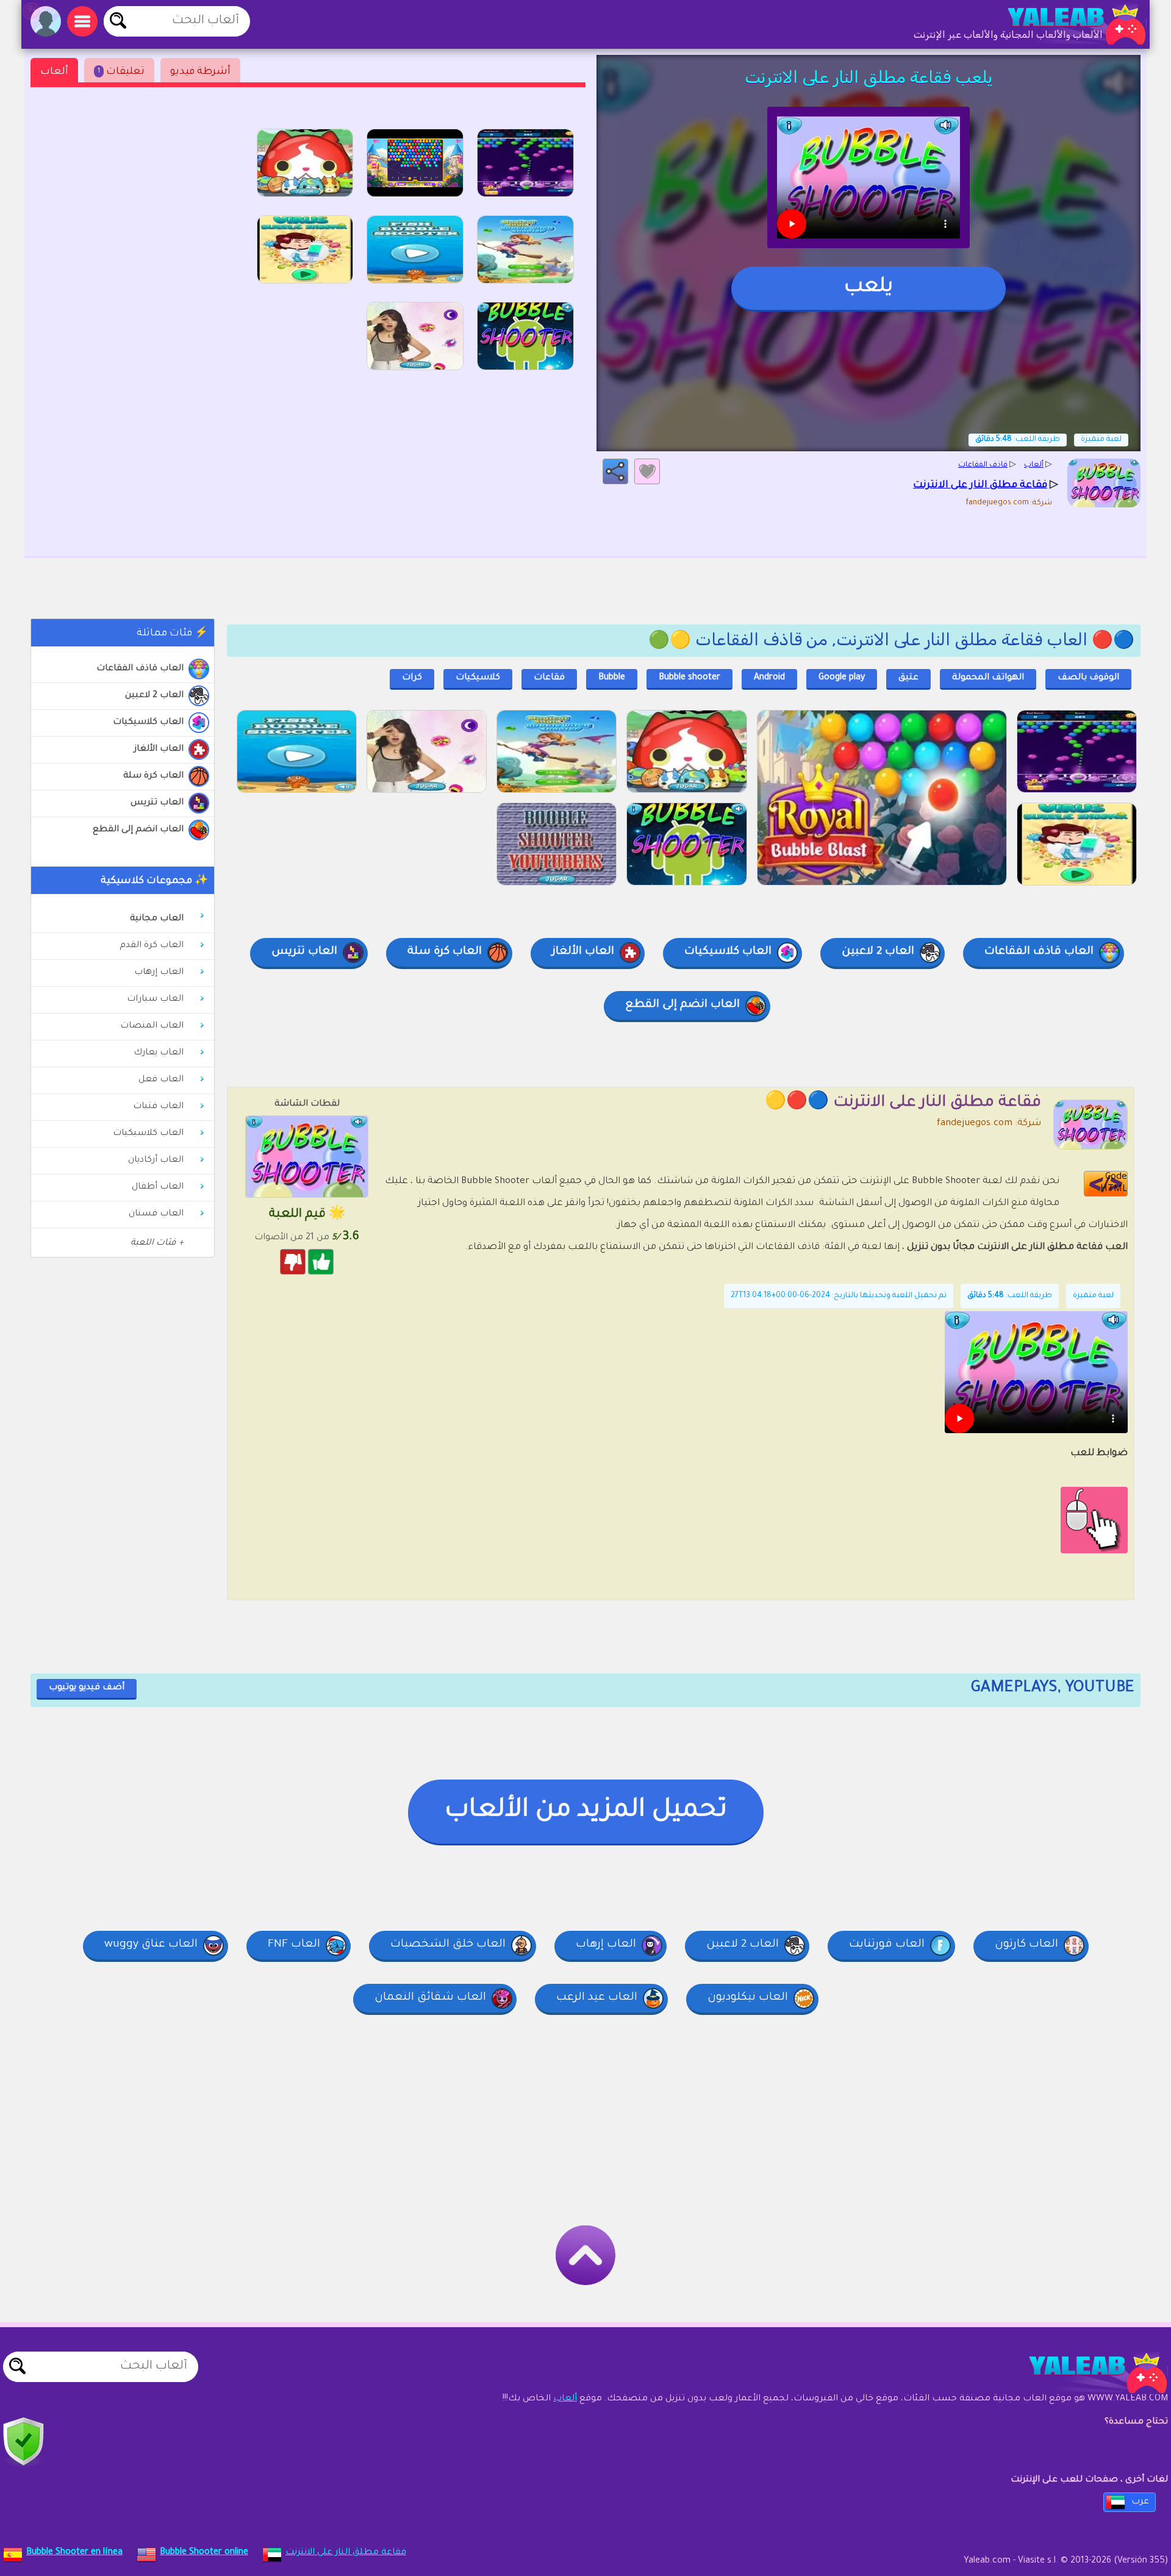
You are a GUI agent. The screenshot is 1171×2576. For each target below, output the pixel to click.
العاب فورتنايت (887, 1945)
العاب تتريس (157, 803)
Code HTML (1114, 1183)
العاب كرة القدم (152, 946)
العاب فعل (161, 1080)
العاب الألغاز (159, 750)
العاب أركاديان (156, 1161)
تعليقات (121, 72)
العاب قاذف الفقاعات (140, 669)
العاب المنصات (152, 1026)
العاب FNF (294, 1945)
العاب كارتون (1026, 1945)
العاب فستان (156, 1214)
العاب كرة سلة (153, 776)
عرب (1140, 2502)
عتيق (908, 678)
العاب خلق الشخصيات (448, 1945)
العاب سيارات (155, 1000)
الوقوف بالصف (1088, 678)
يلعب (868, 288)
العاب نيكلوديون (748, 1998)
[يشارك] (615, 471)
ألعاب (54, 72)
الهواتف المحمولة (988, 678)
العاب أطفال (158, 1187)
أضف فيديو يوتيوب (87, 1688)
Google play (842, 678)
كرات (412, 678)
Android (769, 678)
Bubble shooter (689, 678)
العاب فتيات (158, 1107)
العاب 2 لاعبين (154, 696)
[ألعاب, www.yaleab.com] (1064, 24)
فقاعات (549, 678)
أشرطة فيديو (200, 72)
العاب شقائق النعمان (430, 1998)
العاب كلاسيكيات (148, 723)
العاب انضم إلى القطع (138, 830)
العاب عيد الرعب (597, 1998)
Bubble (612, 678)
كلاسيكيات (478, 678)
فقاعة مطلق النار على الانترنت (346, 2553)
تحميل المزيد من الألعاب (586, 1811)
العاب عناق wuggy (151, 1945)
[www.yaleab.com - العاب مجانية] (1086, 2373)
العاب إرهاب (159, 973)
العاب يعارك (159, 1053)
